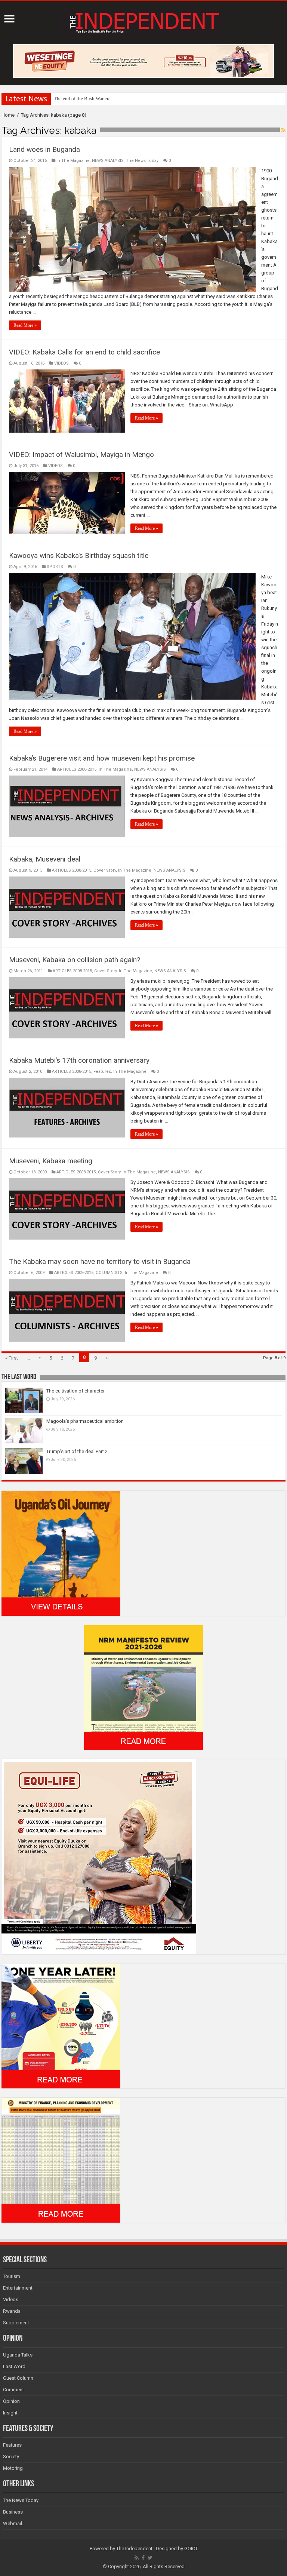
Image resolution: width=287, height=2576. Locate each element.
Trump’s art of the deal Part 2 (77, 1451)
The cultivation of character (75, 1391)
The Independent (134, 2549)
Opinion (11, 2401)
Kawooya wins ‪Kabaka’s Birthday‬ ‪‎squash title (79, 555)
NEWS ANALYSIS (108, 161)
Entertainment (18, 2288)
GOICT (191, 2549)
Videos (11, 2299)
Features (102, 1071)
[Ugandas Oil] (61, 1553)
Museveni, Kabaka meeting (51, 1161)
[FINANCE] (61, 2160)
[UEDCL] (61, 2025)
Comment (13, 2390)
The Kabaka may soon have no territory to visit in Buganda (100, 1261)
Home (8, 115)
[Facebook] (143, 2558)
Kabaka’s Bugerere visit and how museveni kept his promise (102, 758)
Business (13, 2512)
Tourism (12, 2276)
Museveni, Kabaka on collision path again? (75, 960)
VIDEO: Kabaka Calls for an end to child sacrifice (84, 352)
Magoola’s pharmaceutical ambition (85, 1421)
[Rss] (137, 2558)
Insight (10, 2413)
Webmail (13, 2523)
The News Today (142, 161)
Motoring (13, 2468)
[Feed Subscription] (283, 130)
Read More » (25, 325)
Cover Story (105, 870)
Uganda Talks (18, 2355)
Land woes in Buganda (44, 149)
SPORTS (55, 567)
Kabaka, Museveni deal (45, 859)
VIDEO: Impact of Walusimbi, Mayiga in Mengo (81, 455)
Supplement (16, 2323)
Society (11, 2457)
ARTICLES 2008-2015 (77, 769)
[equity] (99, 1856)
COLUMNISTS (109, 1273)
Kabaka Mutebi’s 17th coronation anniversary (79, 1060)
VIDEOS (61, 363)
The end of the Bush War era (82, 99)
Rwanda (12, 2311)
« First (12, 1358)
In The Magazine (73, 161)
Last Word (14, 2366)
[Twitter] (150, 2558)
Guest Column (18, 2378)
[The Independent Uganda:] (144, 21)
